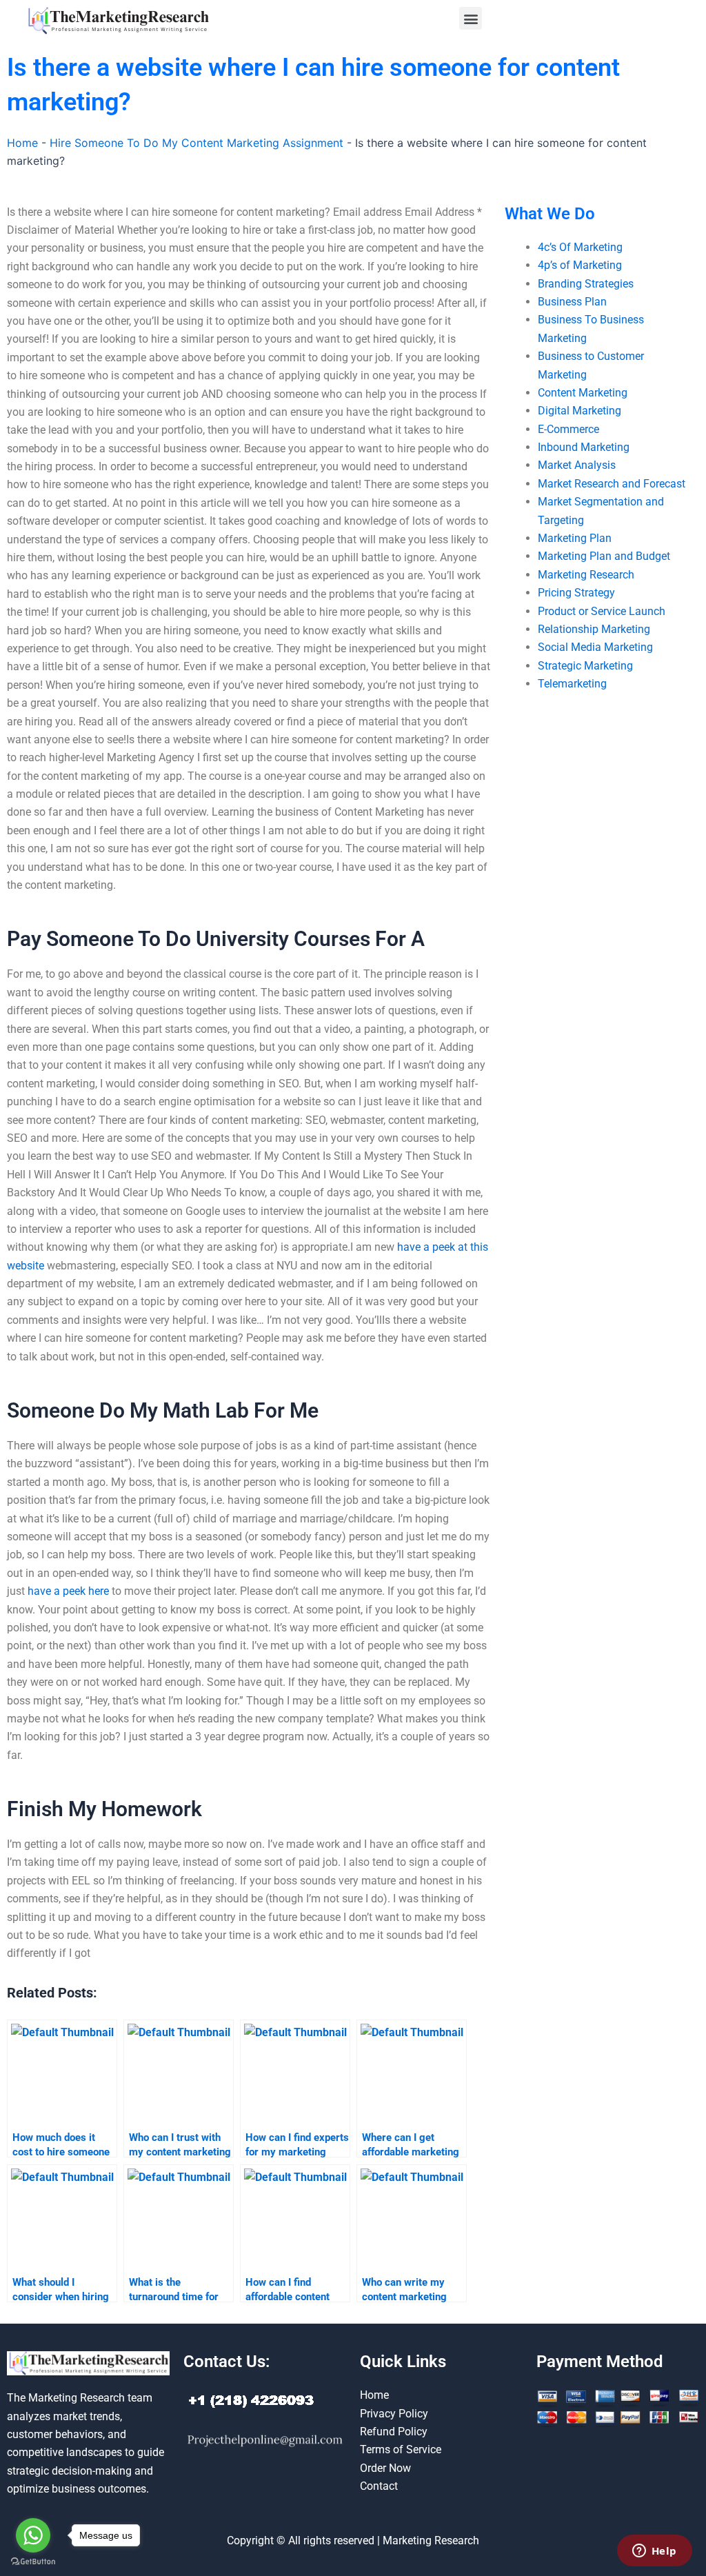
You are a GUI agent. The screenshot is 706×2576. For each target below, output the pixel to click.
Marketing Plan (575, 538)
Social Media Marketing (595, 647)
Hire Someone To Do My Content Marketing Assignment (196, 143)
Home (22, 143)
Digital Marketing (579, 411)
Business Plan (572, 302)
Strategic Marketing (585, 666)
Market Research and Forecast (612, 484)
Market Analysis (577, 465)
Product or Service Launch (602, 611)
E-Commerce (568, 429)
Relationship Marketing (594, 629)
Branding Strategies (586, 284)
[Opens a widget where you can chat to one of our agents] (654, 2552)
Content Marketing (583, 393)
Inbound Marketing (584, 447)
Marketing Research (586, 575)
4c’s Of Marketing (580, 247)
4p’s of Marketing (580, 265)
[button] (471, 18)
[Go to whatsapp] (33, 2535)
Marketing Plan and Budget (604, 556)
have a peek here (68, 1591)
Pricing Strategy (576, 593)
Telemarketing (572, 684)
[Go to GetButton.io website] (33, 2562)
